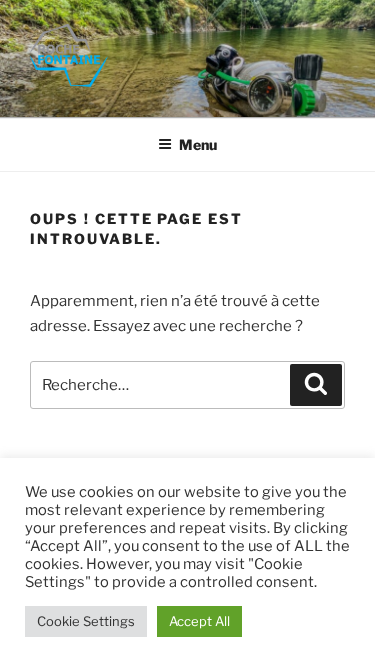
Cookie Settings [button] (86, 621)
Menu (198, 144)
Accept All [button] (199, 621)
